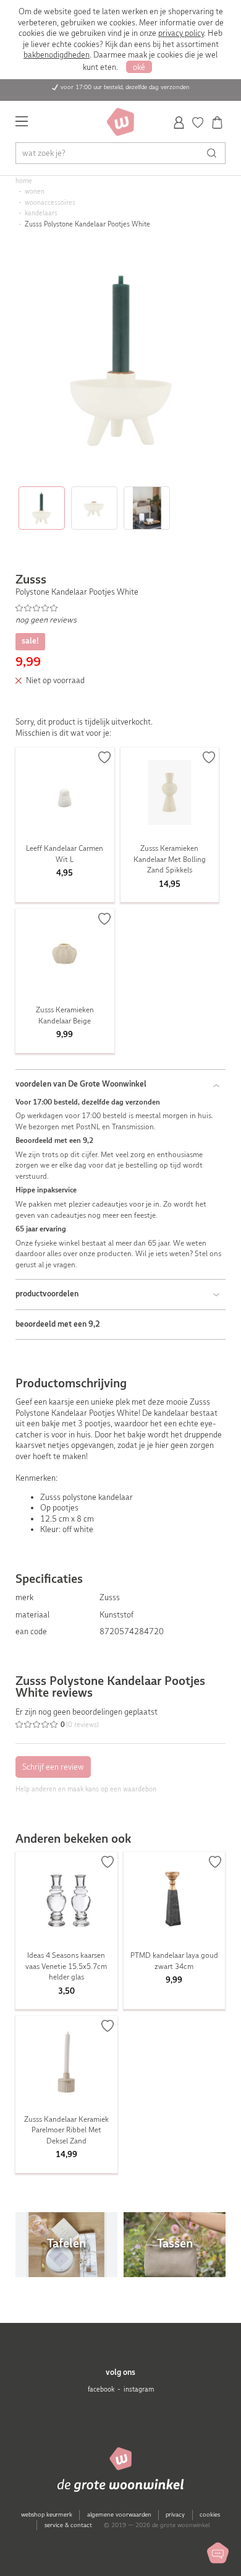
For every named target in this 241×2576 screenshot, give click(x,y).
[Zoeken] (215, 153)
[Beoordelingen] (121, 608)
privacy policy (181, 33)
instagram (139, 2389)
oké (139, 67)
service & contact (68, 2525)
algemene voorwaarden (119, 2514)
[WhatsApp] (218, 2553)
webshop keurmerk (47, 2514)
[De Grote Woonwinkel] (120, 122)
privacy (175, 2514)
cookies (210, 2514)
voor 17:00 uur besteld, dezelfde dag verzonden (125, 87)
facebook (101, 2389)
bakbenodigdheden (57, 55)
